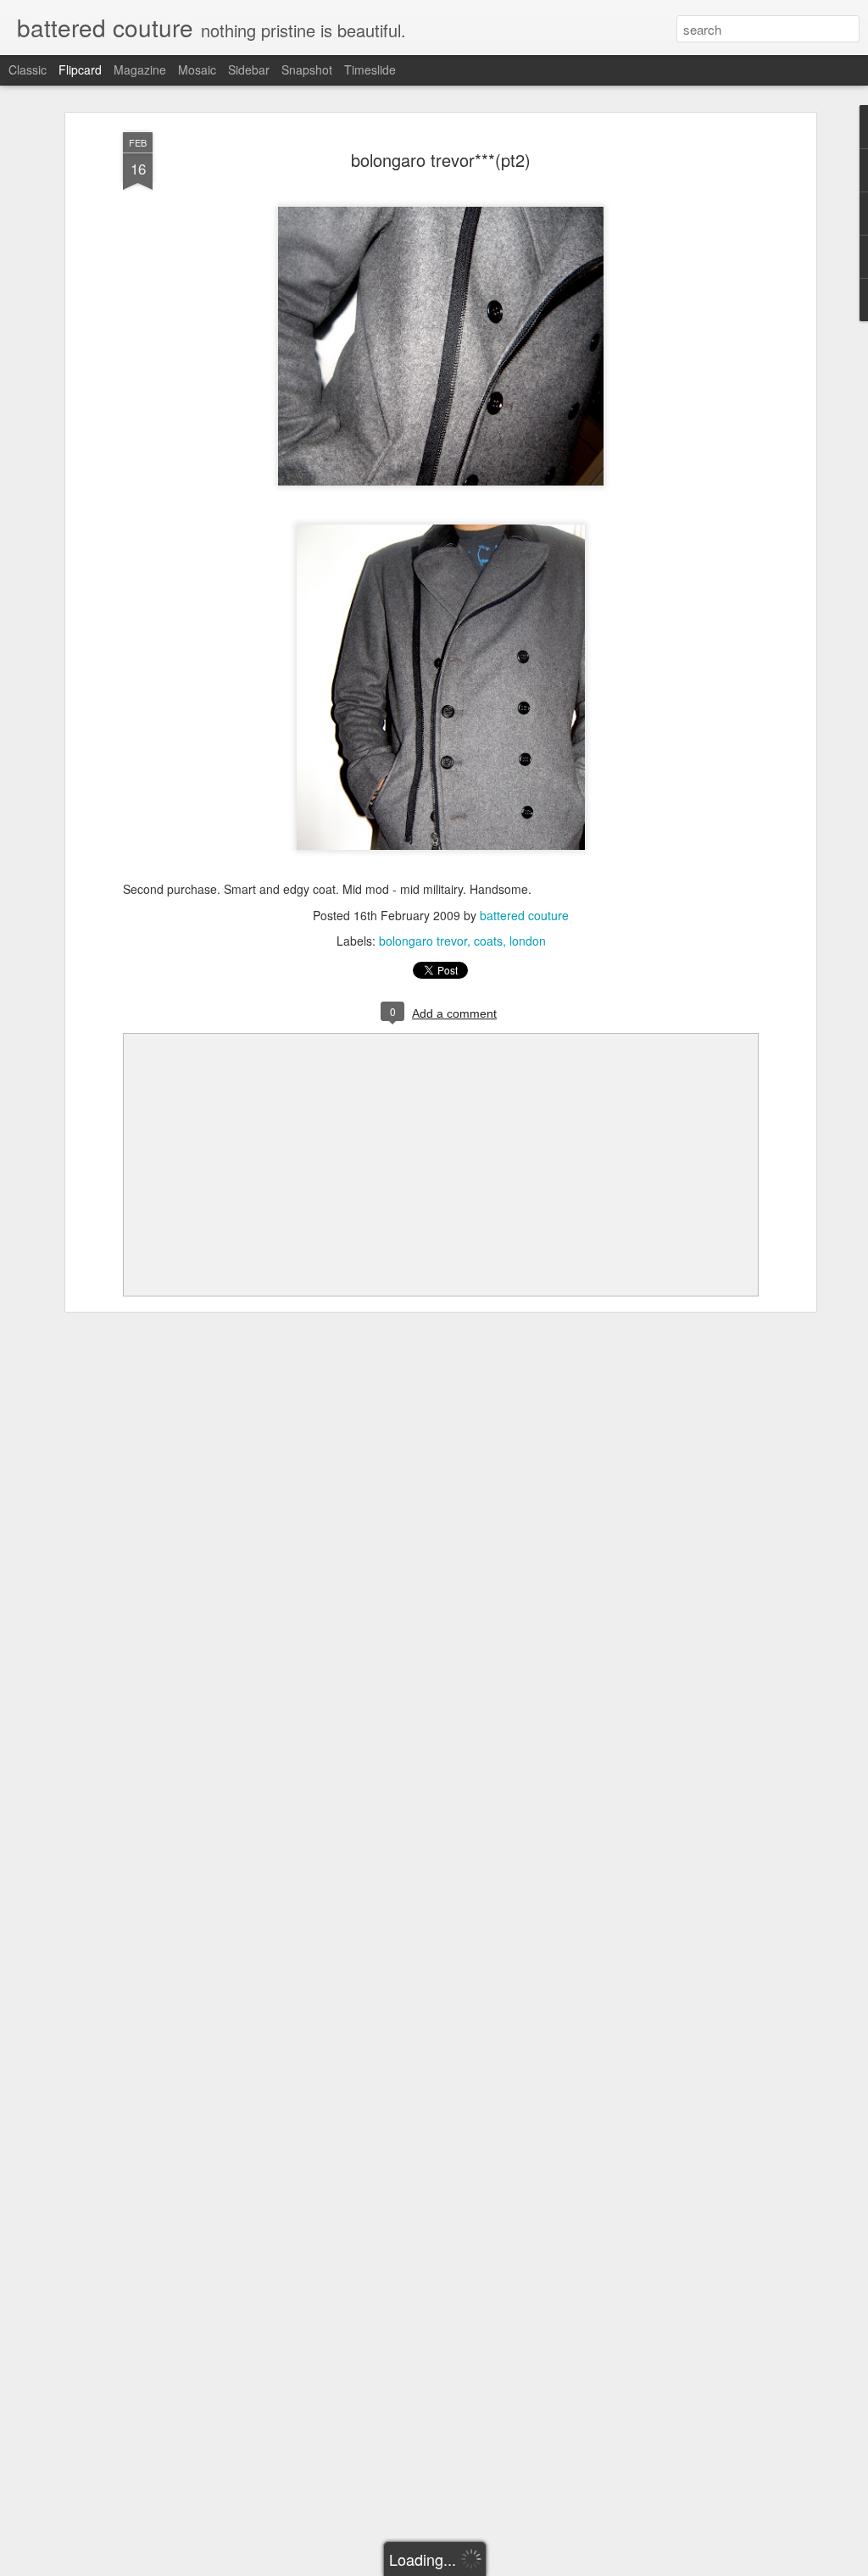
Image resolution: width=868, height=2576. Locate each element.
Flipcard (80, 69)
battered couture (524, 915)
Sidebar (249, 69)
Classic (28, 69)
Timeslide (370, 69)
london (528, 941)
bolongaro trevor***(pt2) (441, 160)
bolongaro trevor (423, 941)
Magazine (140, 69)
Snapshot (307, 69)
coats (488, 941)
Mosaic (197, 69)
